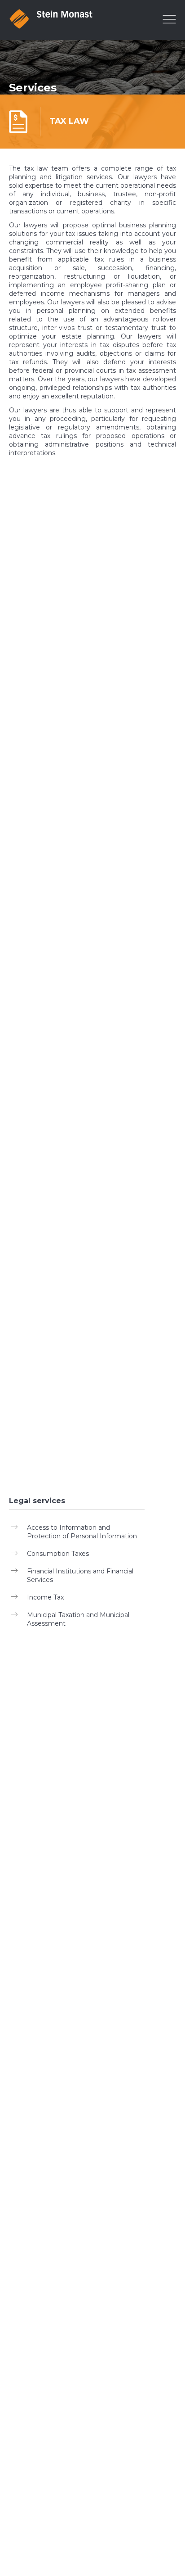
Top (177, 2516)
